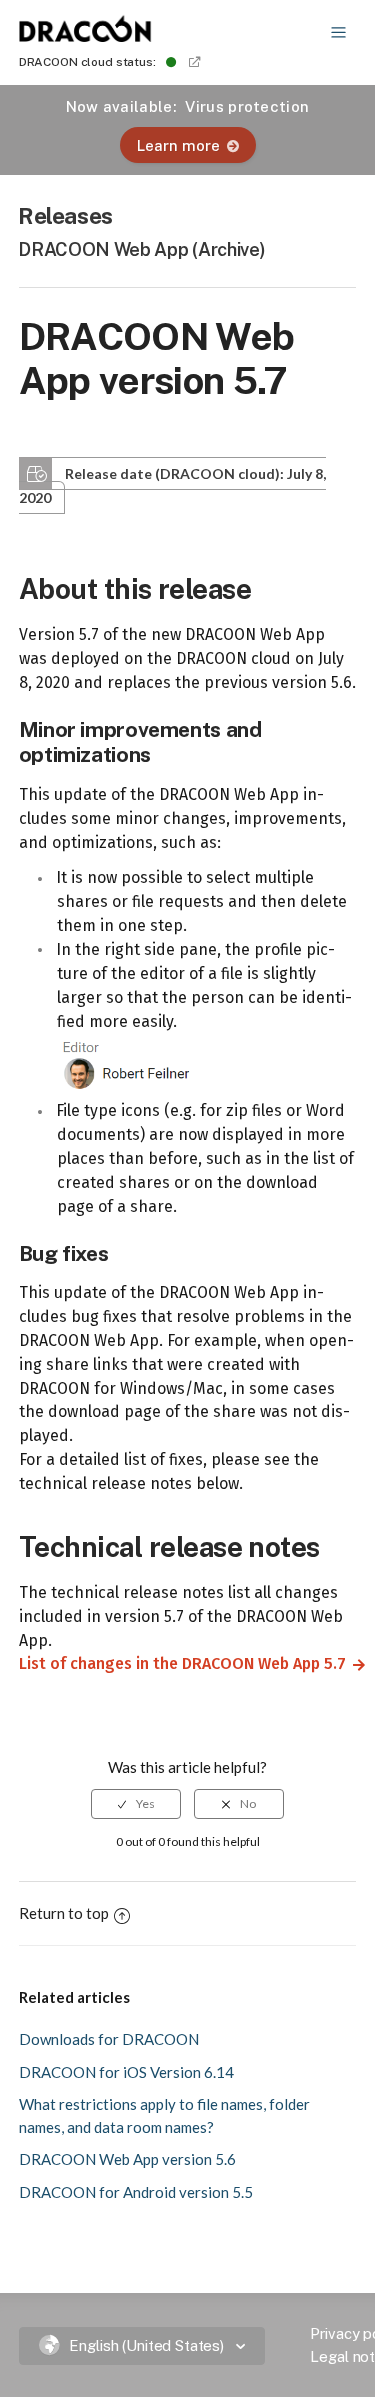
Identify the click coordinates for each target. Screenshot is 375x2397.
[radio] (136, 1804)
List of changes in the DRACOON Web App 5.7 (174, 1663)
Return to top (64, 1913)
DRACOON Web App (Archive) (141, 249)
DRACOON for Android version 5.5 (136, 2192)
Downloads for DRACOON (109, 2039)
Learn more (178, 145)
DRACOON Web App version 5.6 (127, 2159)
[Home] (86, 36)
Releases (65, 215)
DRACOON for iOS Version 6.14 (126, 2072)
